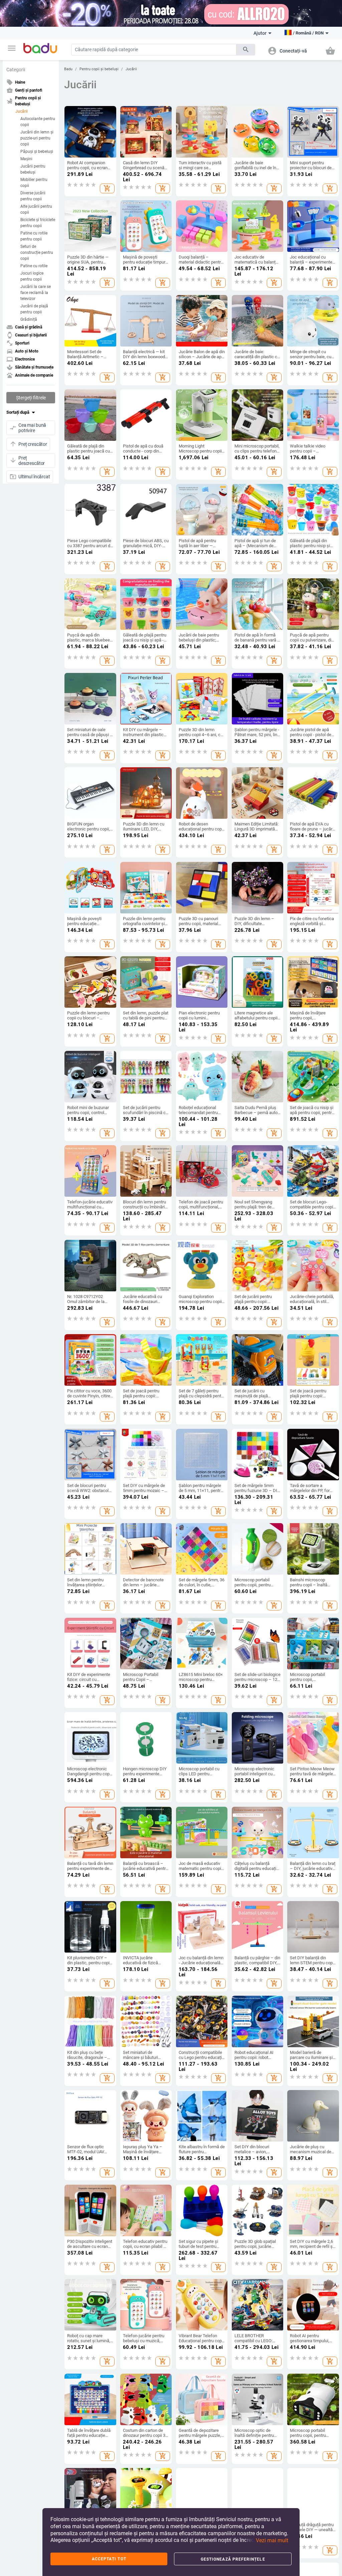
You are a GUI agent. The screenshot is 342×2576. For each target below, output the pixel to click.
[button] (12, 48)
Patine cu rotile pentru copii (34, 236)
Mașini (26, 159)
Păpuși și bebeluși (37, 152)
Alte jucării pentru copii (36, 209)
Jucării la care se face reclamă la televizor (36, 293)
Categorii (16, 70)
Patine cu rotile (34, 266)
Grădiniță (29, 319)
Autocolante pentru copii (38, 122)
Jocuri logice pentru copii (32, 276)
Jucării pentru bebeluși (33, 169)
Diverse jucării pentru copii (33, 196)
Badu (68, 69)
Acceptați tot (109, 2559)
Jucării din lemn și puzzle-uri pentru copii (37, 138)
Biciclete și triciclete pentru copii (38, 223)
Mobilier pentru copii (34, 183)
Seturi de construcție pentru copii (37, 253)
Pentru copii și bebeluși (99, 69)
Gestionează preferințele (233, 2559)
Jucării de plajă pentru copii (34, 309)
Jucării (22, 111)
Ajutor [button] (260, 33)
